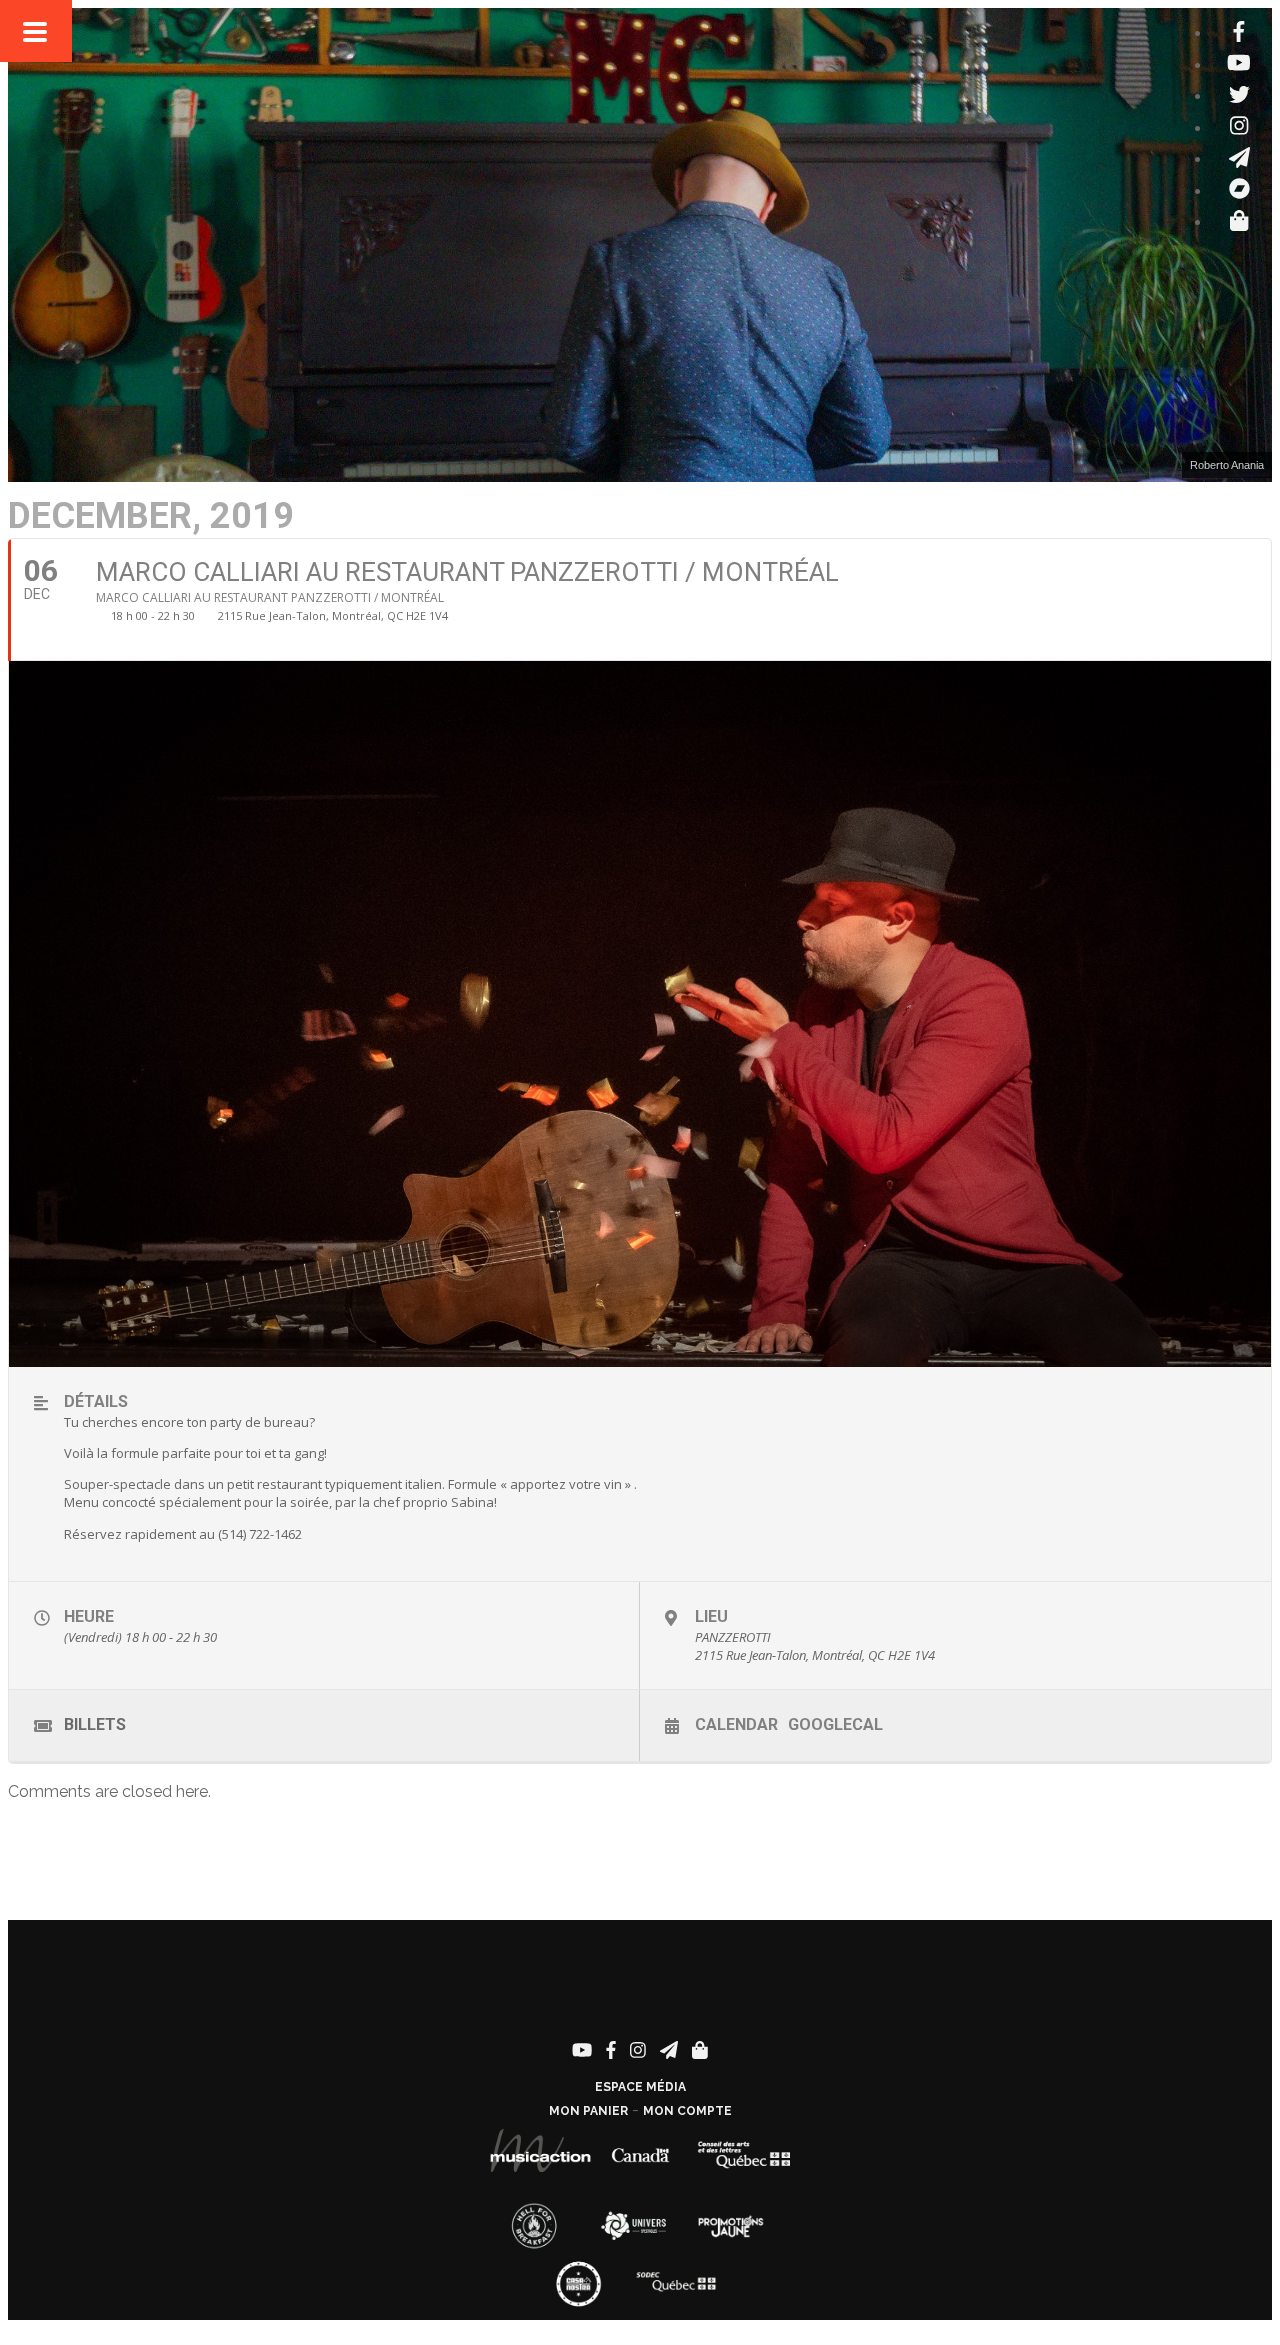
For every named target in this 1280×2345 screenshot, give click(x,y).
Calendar (736, 1724)
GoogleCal (835, 1724)
